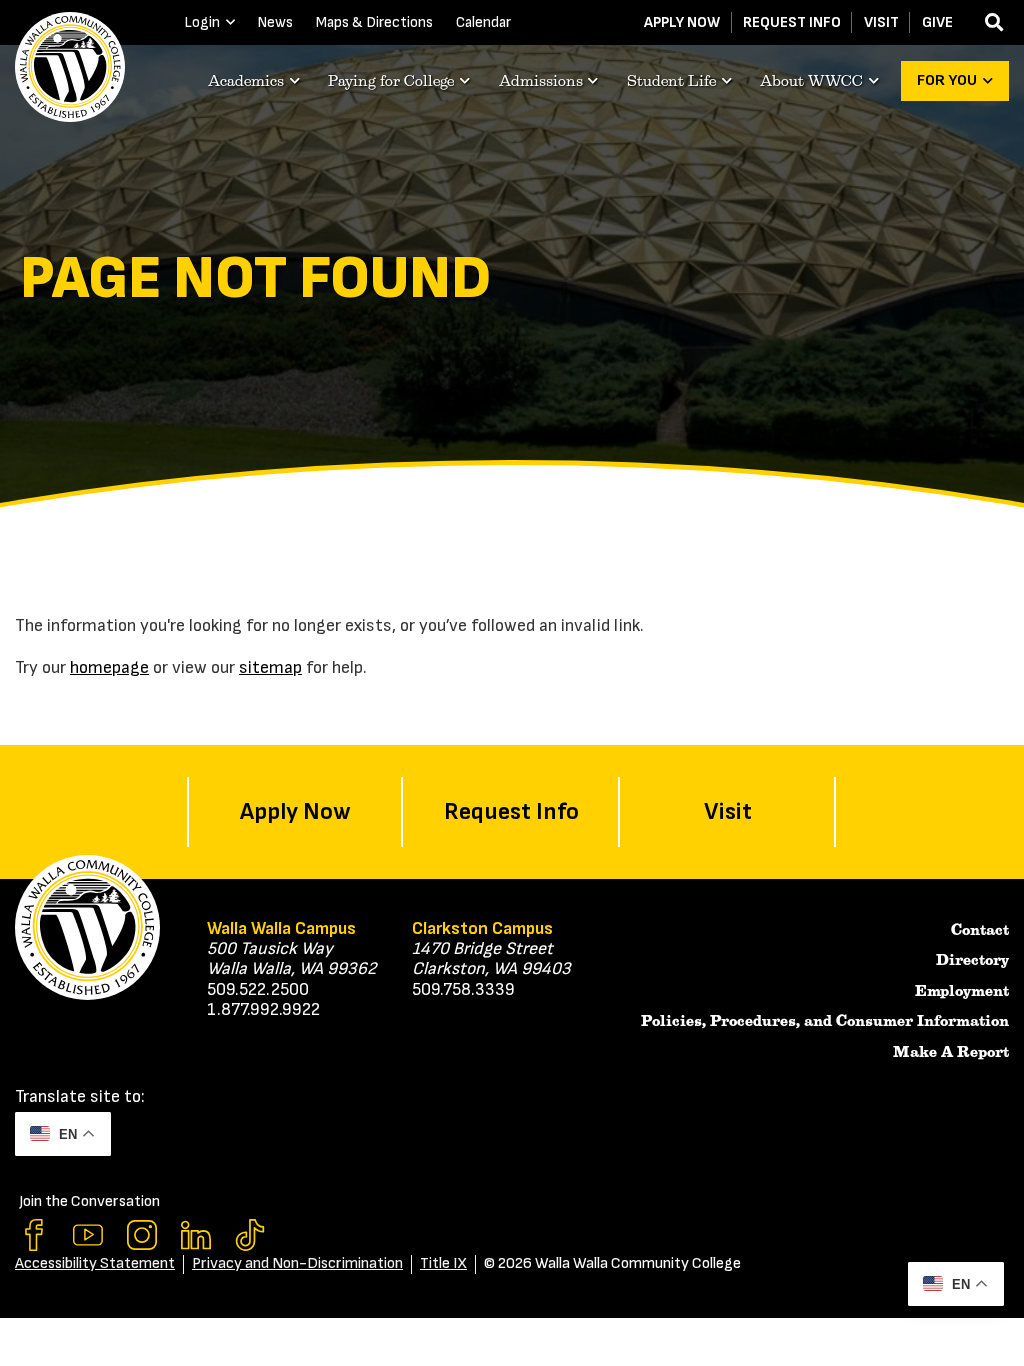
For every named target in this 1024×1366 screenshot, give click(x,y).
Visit (881, 22)
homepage (109, 667)
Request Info (792, 22)
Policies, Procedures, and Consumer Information (825, 1021)
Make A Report (951, 1052)
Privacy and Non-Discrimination (297, 1263)
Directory (972, 960)
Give (937, 22)
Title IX (443, 1263)
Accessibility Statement (95, 1263)
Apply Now (682, 22)
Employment (962, 991)
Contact (980, 930)
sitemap (270, 667)
